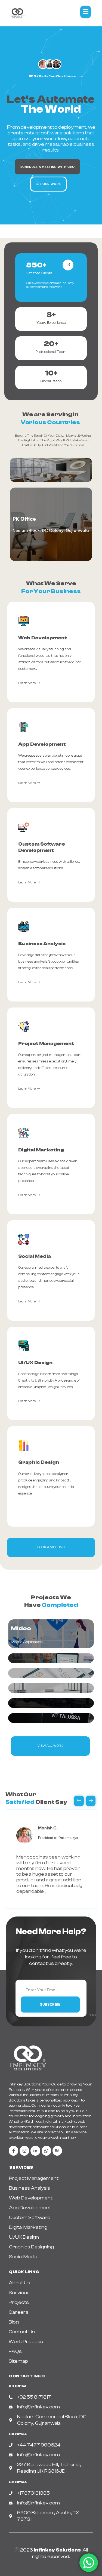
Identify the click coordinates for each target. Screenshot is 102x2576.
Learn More (27, 683)
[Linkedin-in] (35, 2151)
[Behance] (57, 2151)
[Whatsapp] (46, 2151)
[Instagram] (24, 2151)
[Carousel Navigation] (51, 1801)
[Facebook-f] (13, 2151)
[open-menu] (86, 12)
